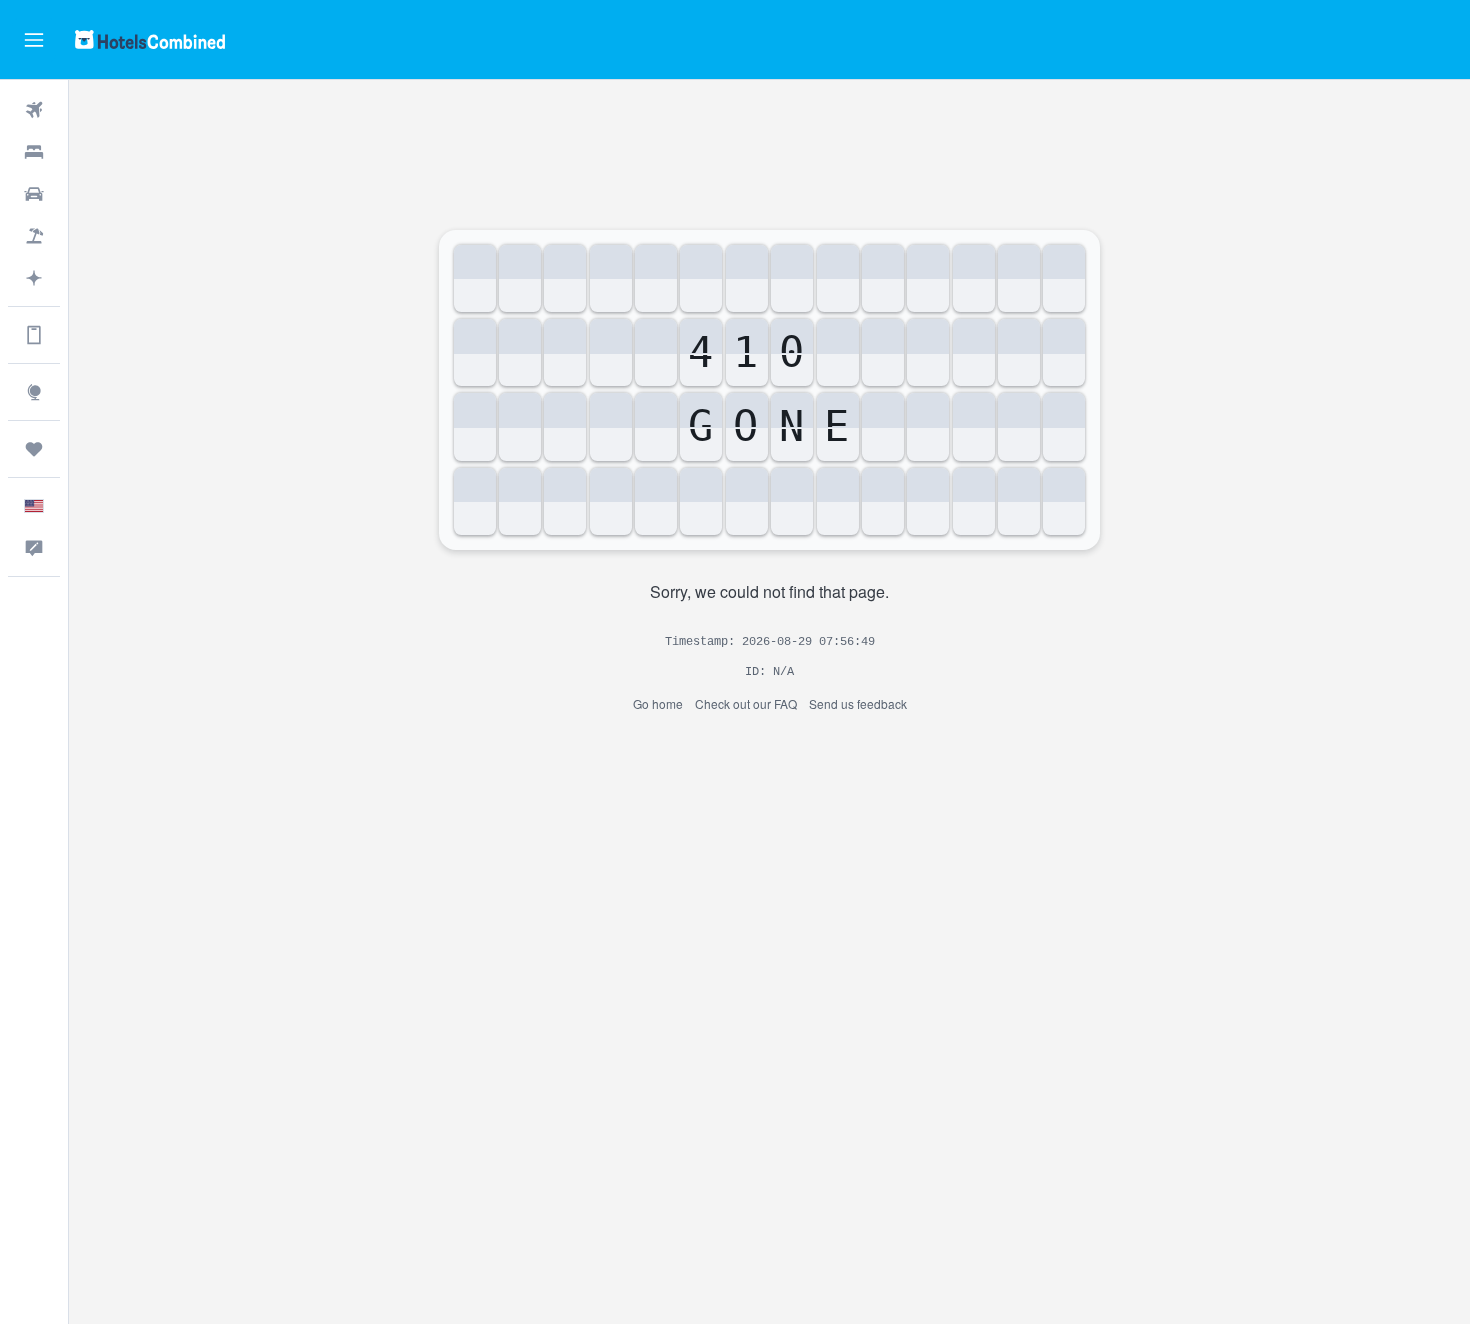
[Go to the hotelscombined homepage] (150, 39)
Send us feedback (858, 703)
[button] (34, 40)
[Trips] (34, 449)
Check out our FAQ (746, 703)
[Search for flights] (34, 110)
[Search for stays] (34, 152)
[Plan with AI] (34, 278)
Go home (658, 703)
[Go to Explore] (34, 392)
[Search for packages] (34, 236)
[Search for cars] (34, 194)
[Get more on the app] (34, 335)
